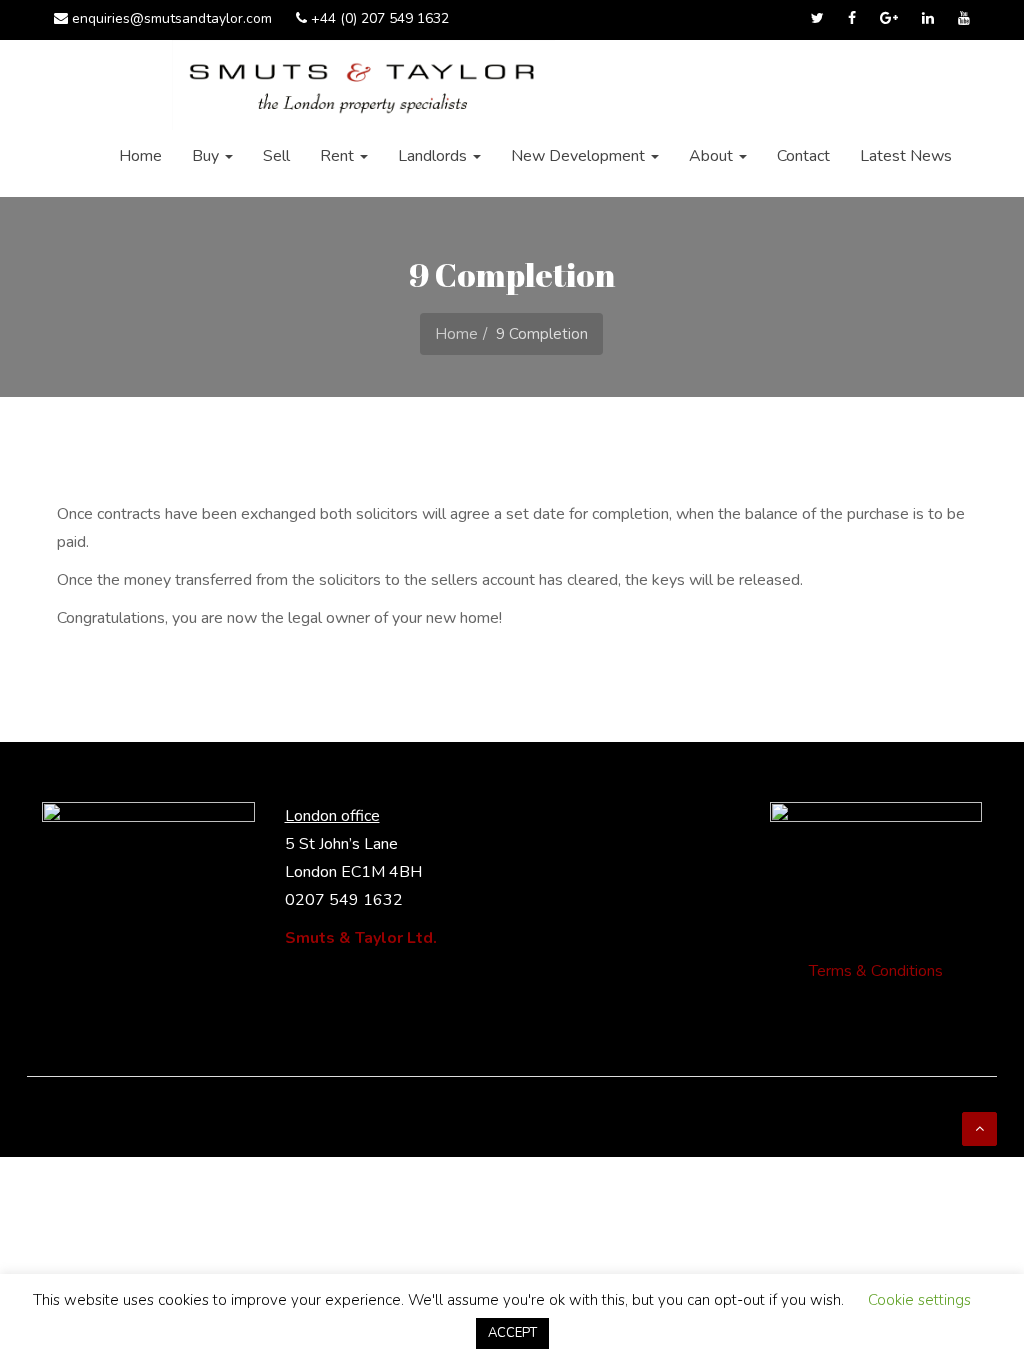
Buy (207, 156)
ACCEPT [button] (512, 1333)
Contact (803, 156)
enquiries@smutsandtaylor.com (170, 18)
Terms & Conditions (876, 971)
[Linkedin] (928, 19)
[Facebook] (852, 19)
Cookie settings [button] (919, 1300)
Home (140, 156)
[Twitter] (817, 19)
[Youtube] (964, 19)
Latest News (906, 156)
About (713, 156)
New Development (580, 156)
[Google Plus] (889, 19)
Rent (339, 156)
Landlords (434, 156)
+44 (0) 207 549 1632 (378, 18)
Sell (276, 156)
